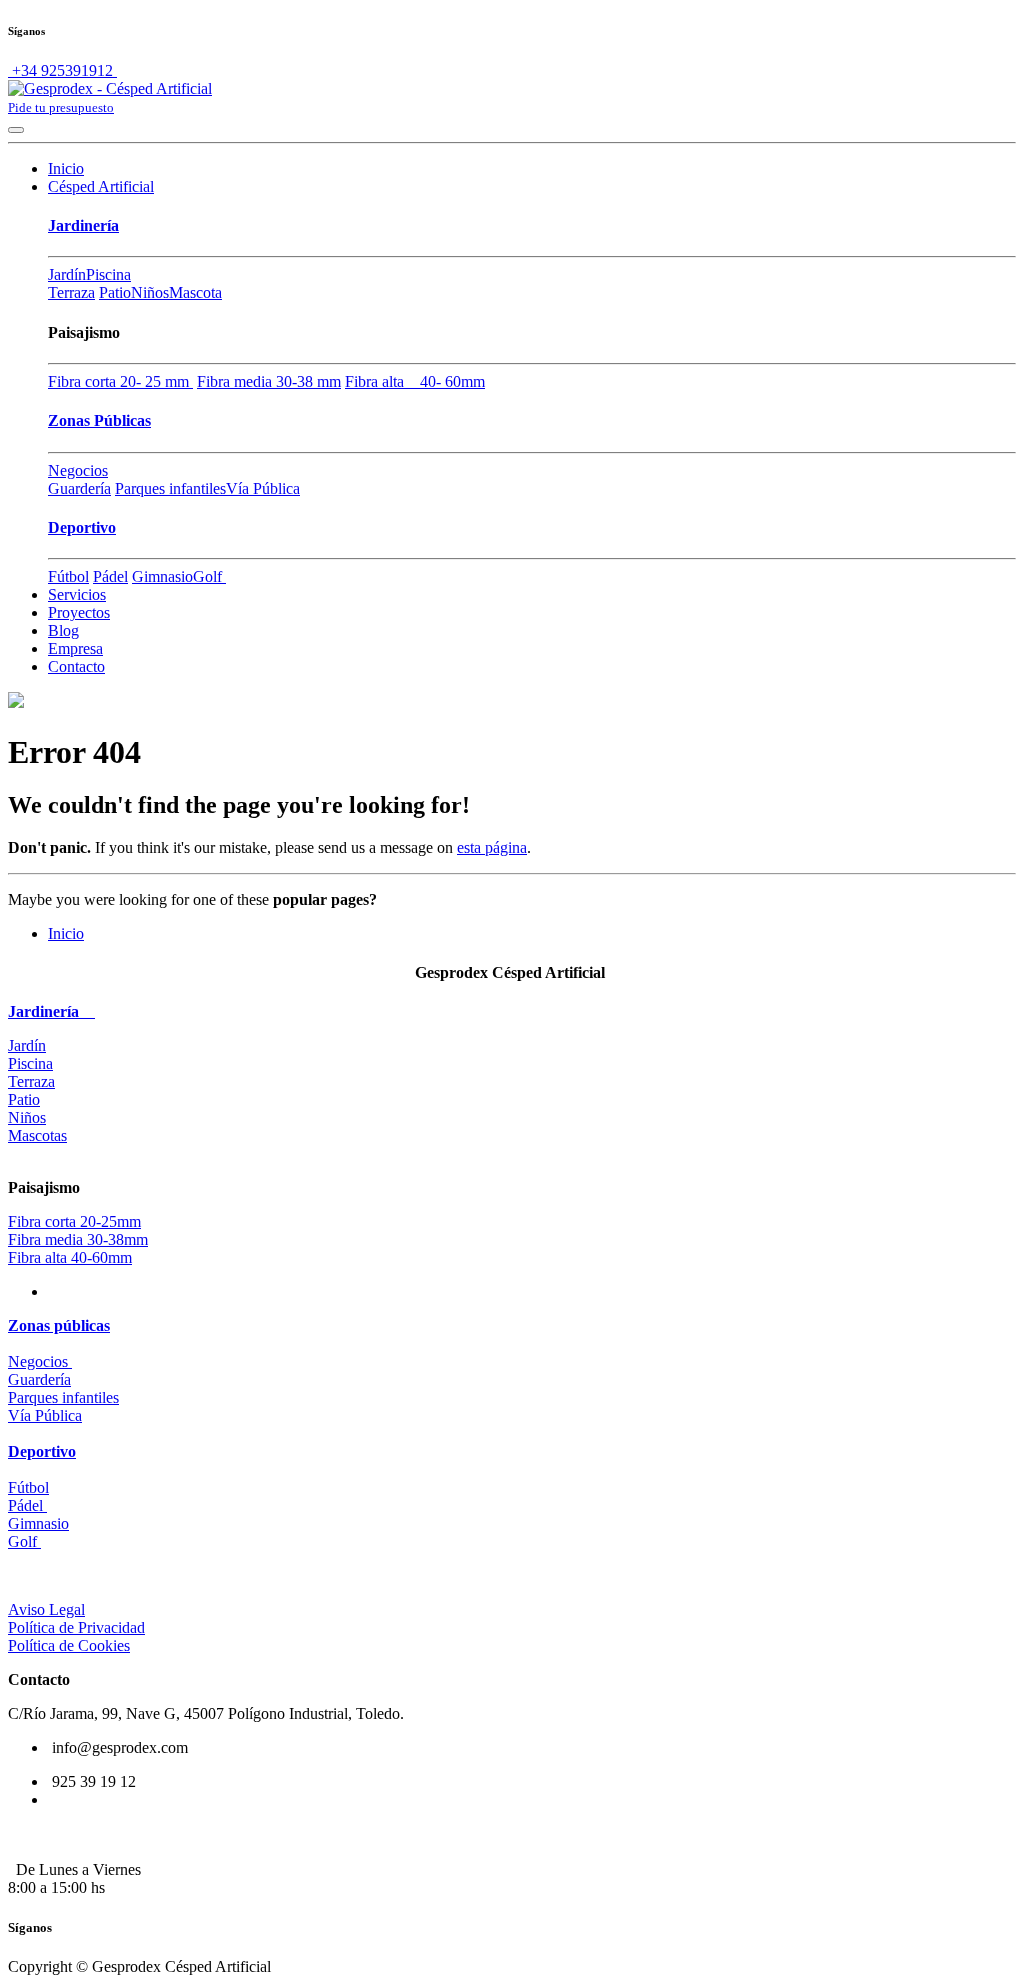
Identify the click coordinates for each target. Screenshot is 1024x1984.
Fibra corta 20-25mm (74, 1221)
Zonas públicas (59, 1325)
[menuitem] (66, 168)
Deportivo (82, 527)
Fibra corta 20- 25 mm (120, 381)
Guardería (79, 488)
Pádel (110, 576)
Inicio (66, 933)
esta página (492, 847)
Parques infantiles (170, 488)
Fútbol (68, 576)
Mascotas (37, 1135)
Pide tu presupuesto (61, 107)
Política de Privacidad (76, 1627)
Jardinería (83, 225)
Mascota (195, 292)
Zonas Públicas (99, 420)
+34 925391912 (62, 70)
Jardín (67, 274)
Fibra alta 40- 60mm (415, 381)
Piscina (108, 274)
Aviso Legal (46, 1609)
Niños (150, 292)
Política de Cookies (69, 1645)
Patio (115, 292)
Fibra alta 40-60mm (70, 1257)
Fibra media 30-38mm (78, 1239)
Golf (209, 576)
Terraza (71, 292)
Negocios (78, 470)
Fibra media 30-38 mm (269, 381)
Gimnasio (162, 576)
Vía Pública (263, 488)
